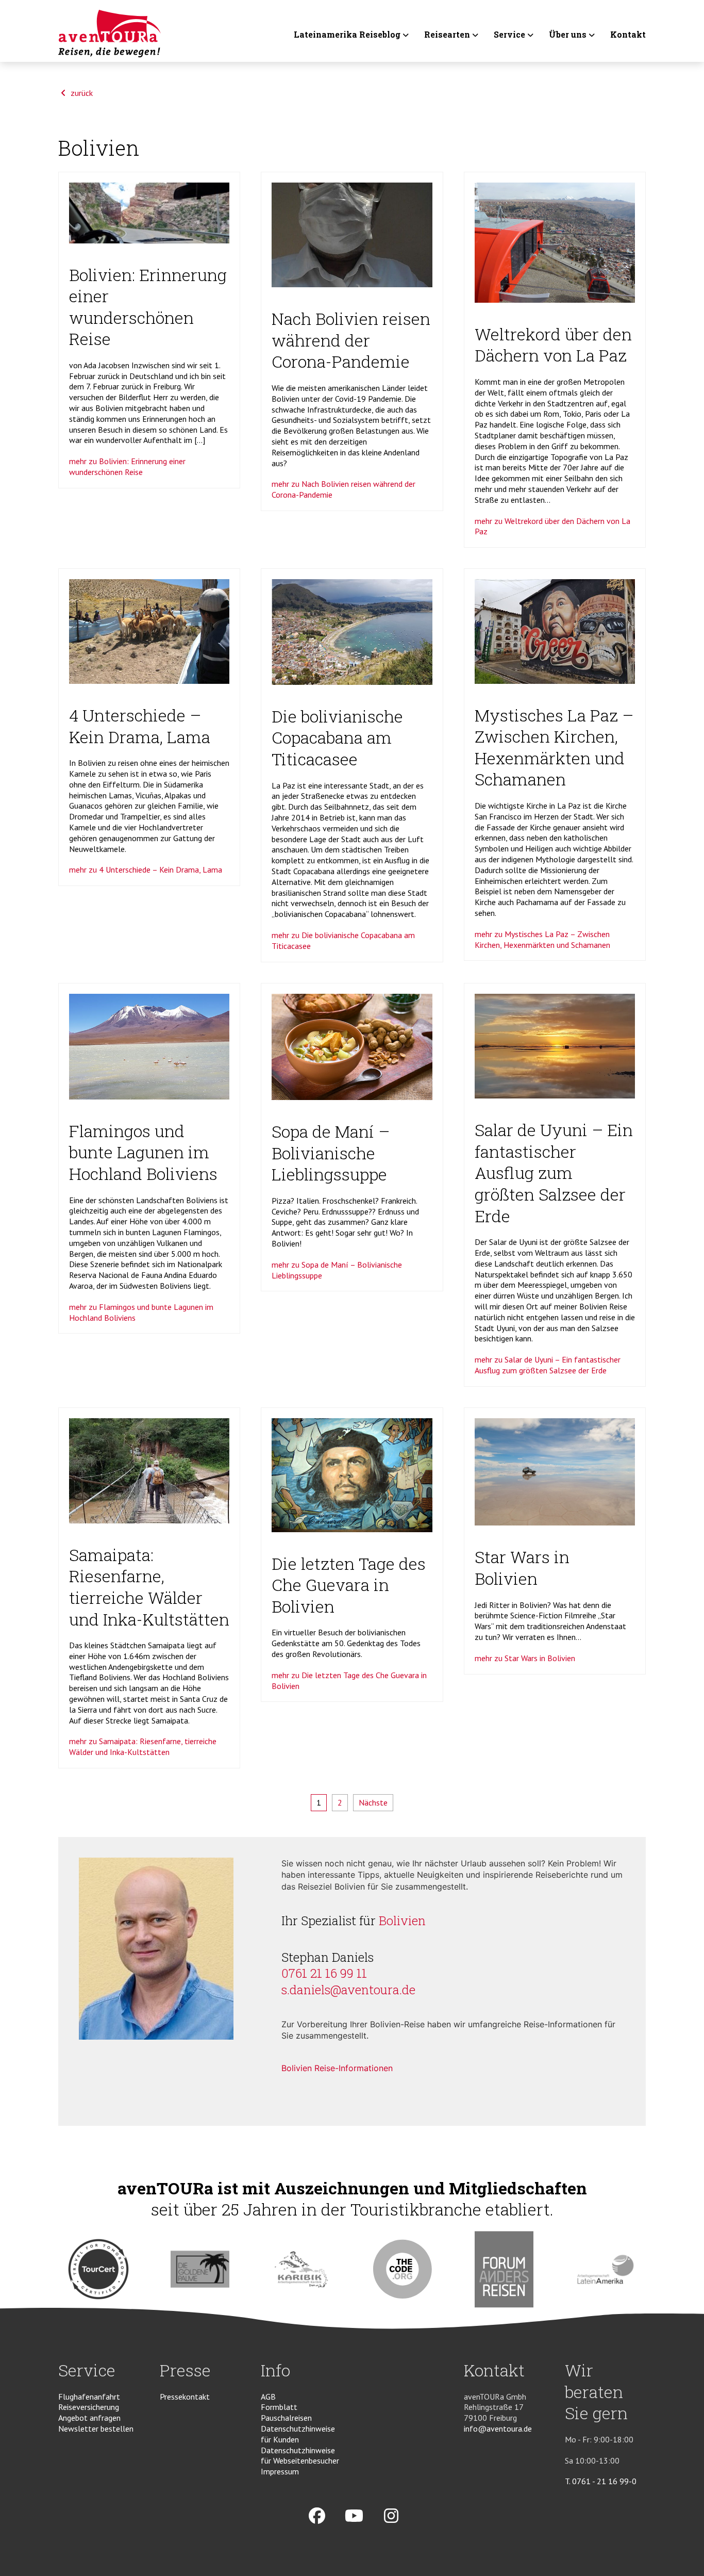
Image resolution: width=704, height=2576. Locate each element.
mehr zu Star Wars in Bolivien (525, 1658)
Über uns (568, 35)
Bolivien (402, 1921)
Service (509, 35)
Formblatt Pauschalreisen (286, 2412)
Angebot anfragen (89, 2418)
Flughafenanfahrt (89, 2397)
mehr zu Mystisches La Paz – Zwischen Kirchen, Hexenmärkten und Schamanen (542, 939)
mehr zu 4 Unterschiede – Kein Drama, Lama (146, 869)
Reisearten (447, 35)
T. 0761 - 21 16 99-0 (601, 2481)
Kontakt (628, 35)
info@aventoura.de (498, 2429)
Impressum (280, 2471)
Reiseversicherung (89, 2407)
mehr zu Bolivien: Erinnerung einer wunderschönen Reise (127, 466)
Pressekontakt (185, 2397)
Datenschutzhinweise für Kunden (298, 2434)
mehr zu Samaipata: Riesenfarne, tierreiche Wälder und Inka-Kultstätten (143, 1746)
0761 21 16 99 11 (324, 1973)
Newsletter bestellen (96, 2429)
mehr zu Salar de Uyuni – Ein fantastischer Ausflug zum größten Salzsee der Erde (548, 1365)
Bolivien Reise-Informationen (337, 2068)
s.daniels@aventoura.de (348, 1990)
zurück (81, 93)
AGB (268, 2397)
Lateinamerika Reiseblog (347, 35)
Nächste (373, 1802)
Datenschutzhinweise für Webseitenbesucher (300, 2456)
